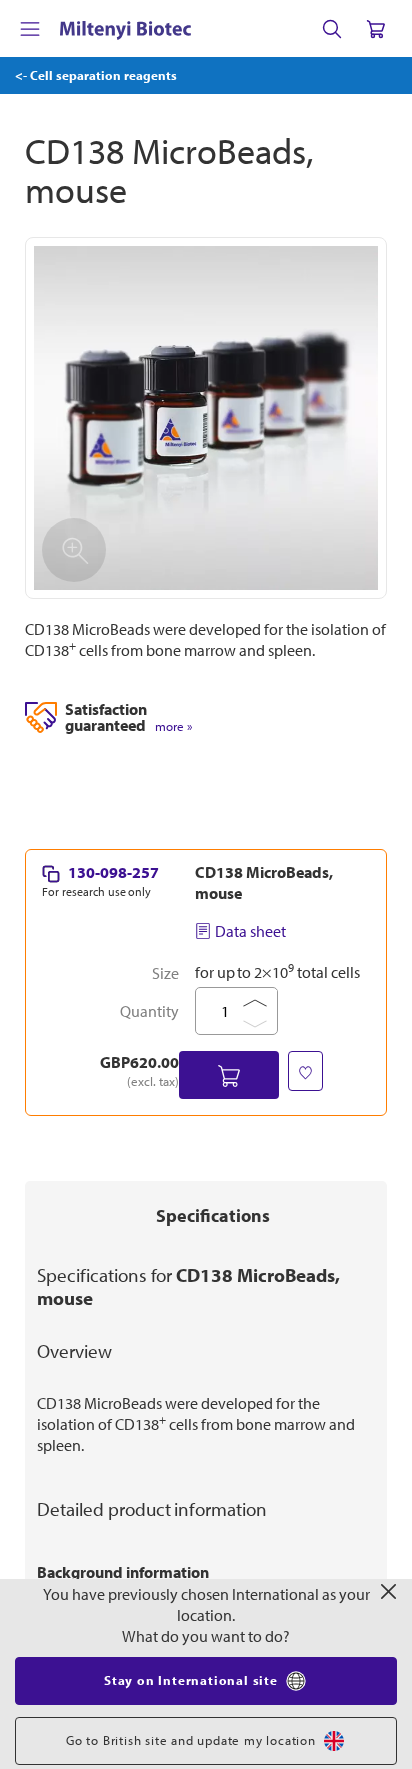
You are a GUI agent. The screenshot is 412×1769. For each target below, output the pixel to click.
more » (173, 726)
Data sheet (250, 931)
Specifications (213, 1215)
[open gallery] (206, 418)
